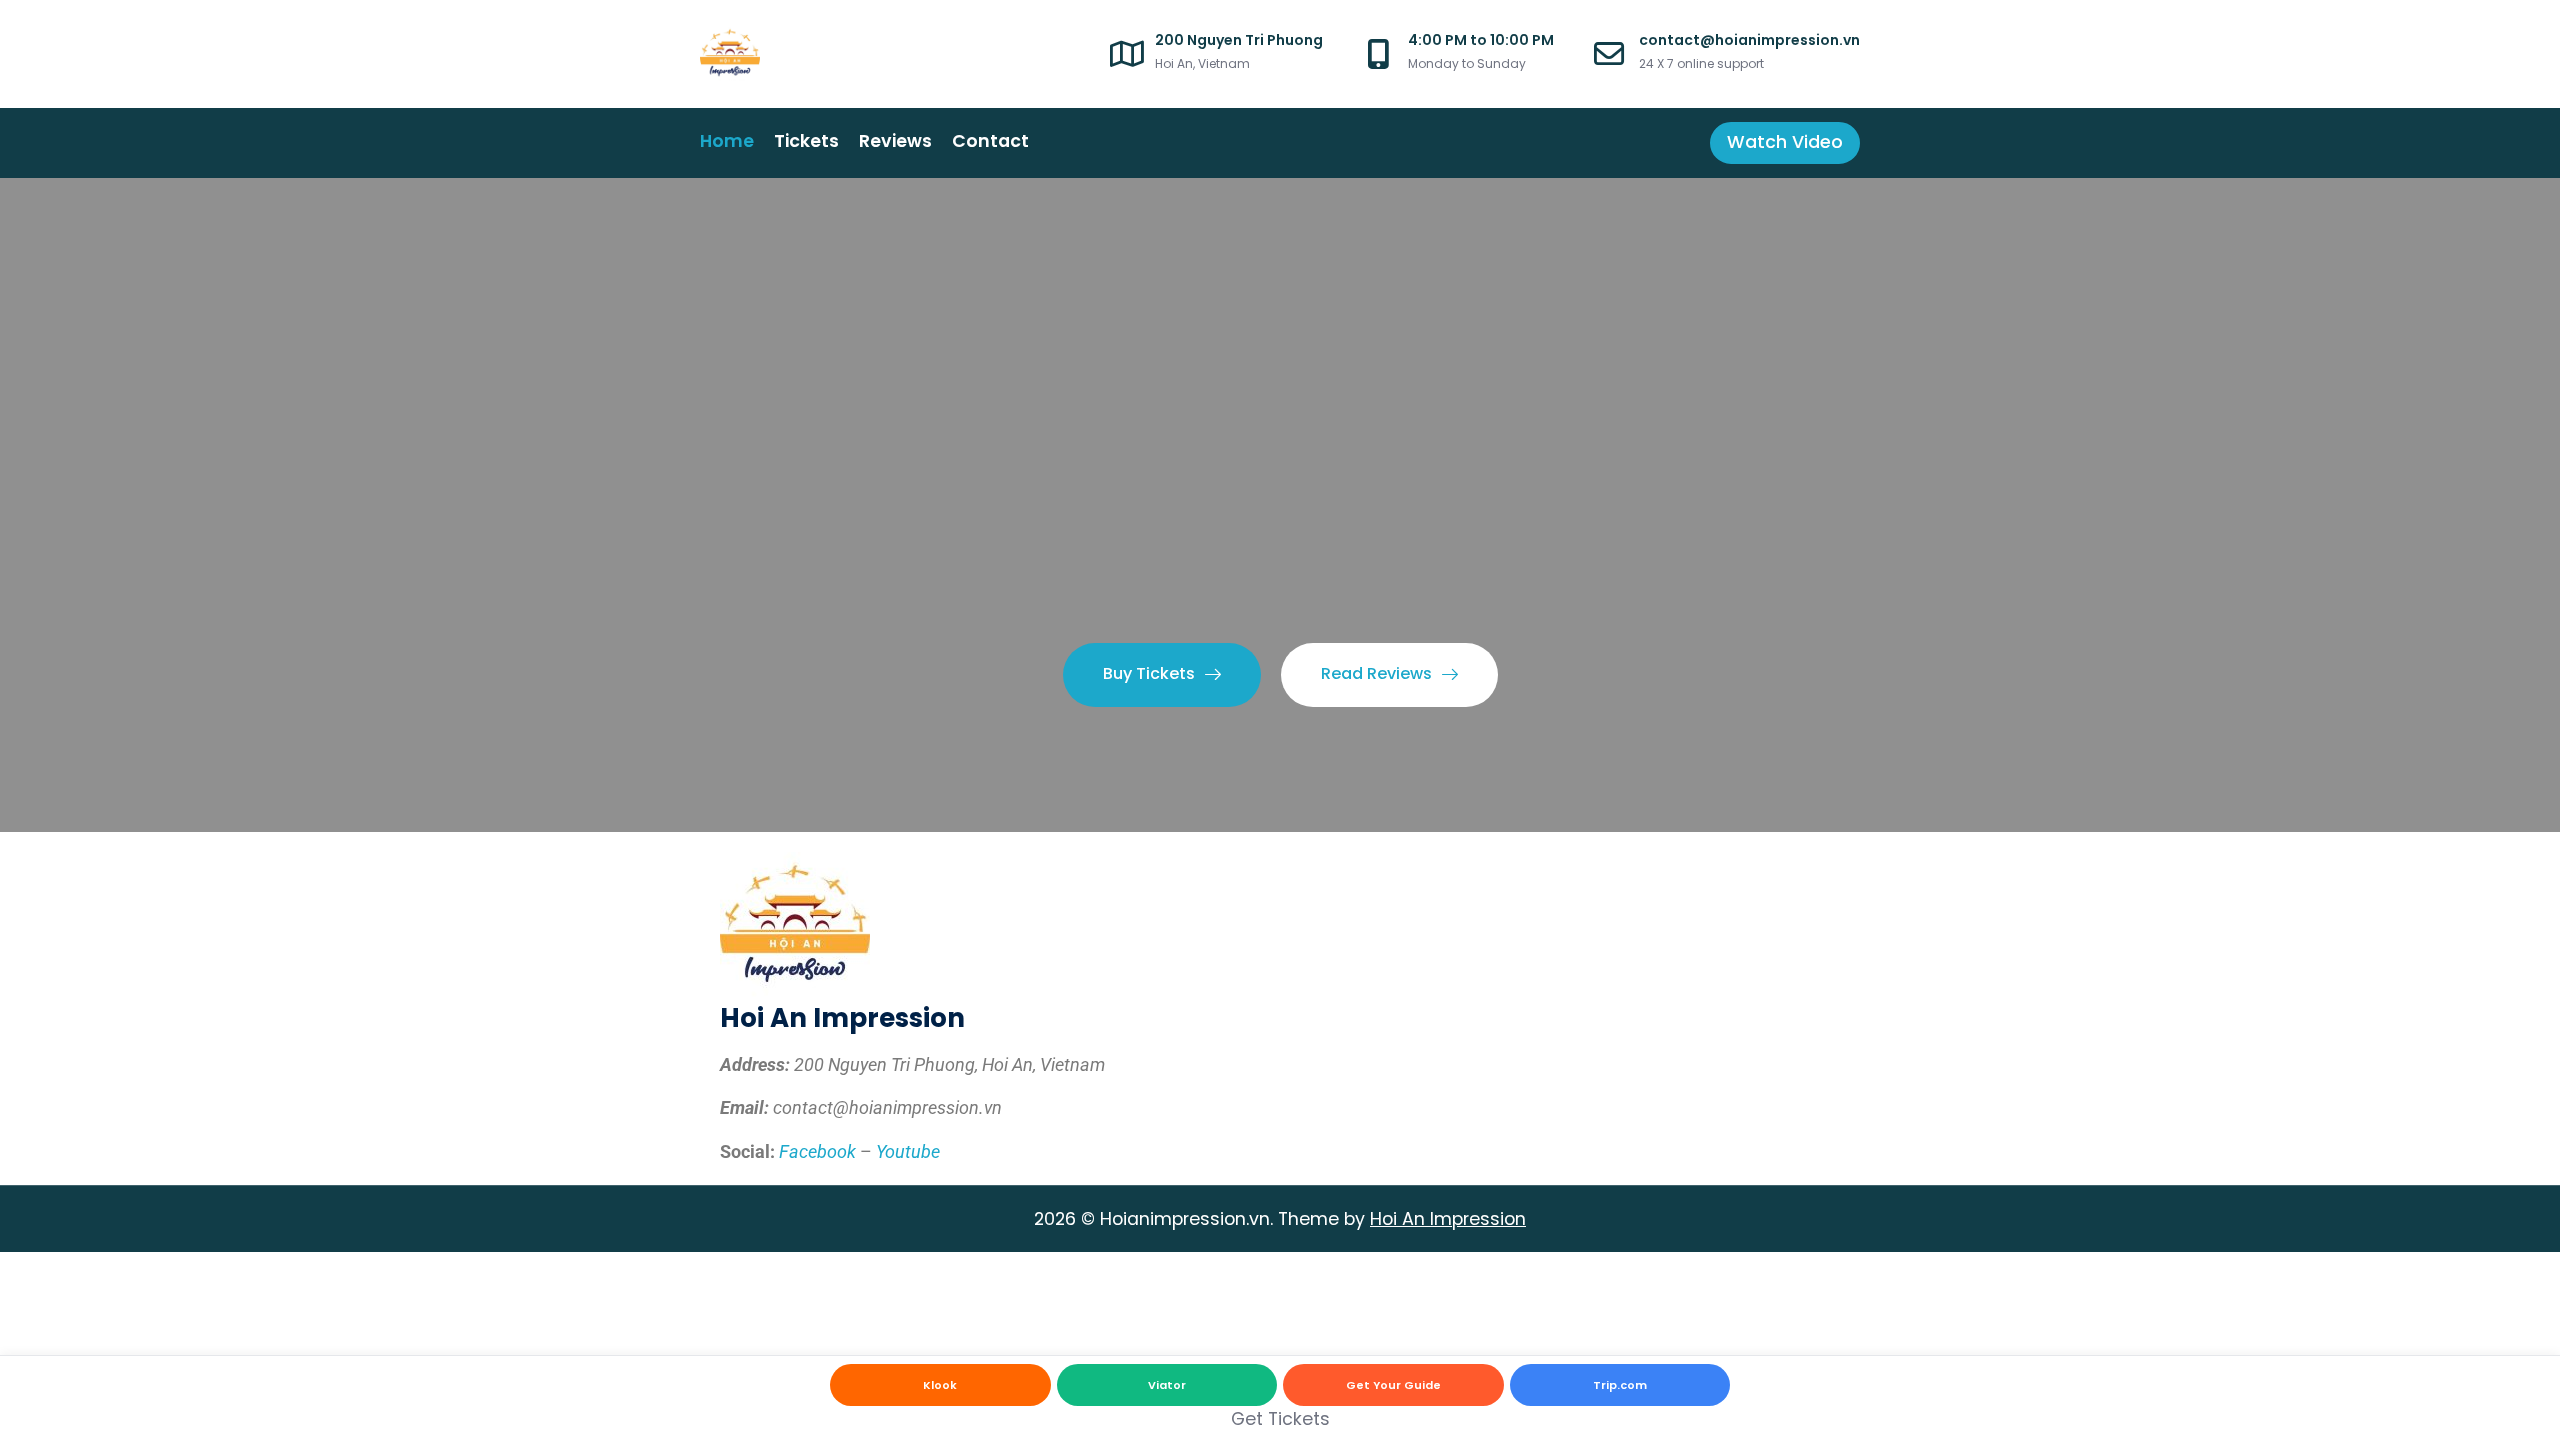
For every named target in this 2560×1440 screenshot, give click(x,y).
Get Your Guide (1393, 1385)
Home (727, 141)
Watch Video (1785, 142)
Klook (940, 1385)
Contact (990, 141)
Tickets (806, 141)
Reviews (895, 141)
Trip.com (1620, 1385)
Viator (1167, 1385)
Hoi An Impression (1448, 1219)
